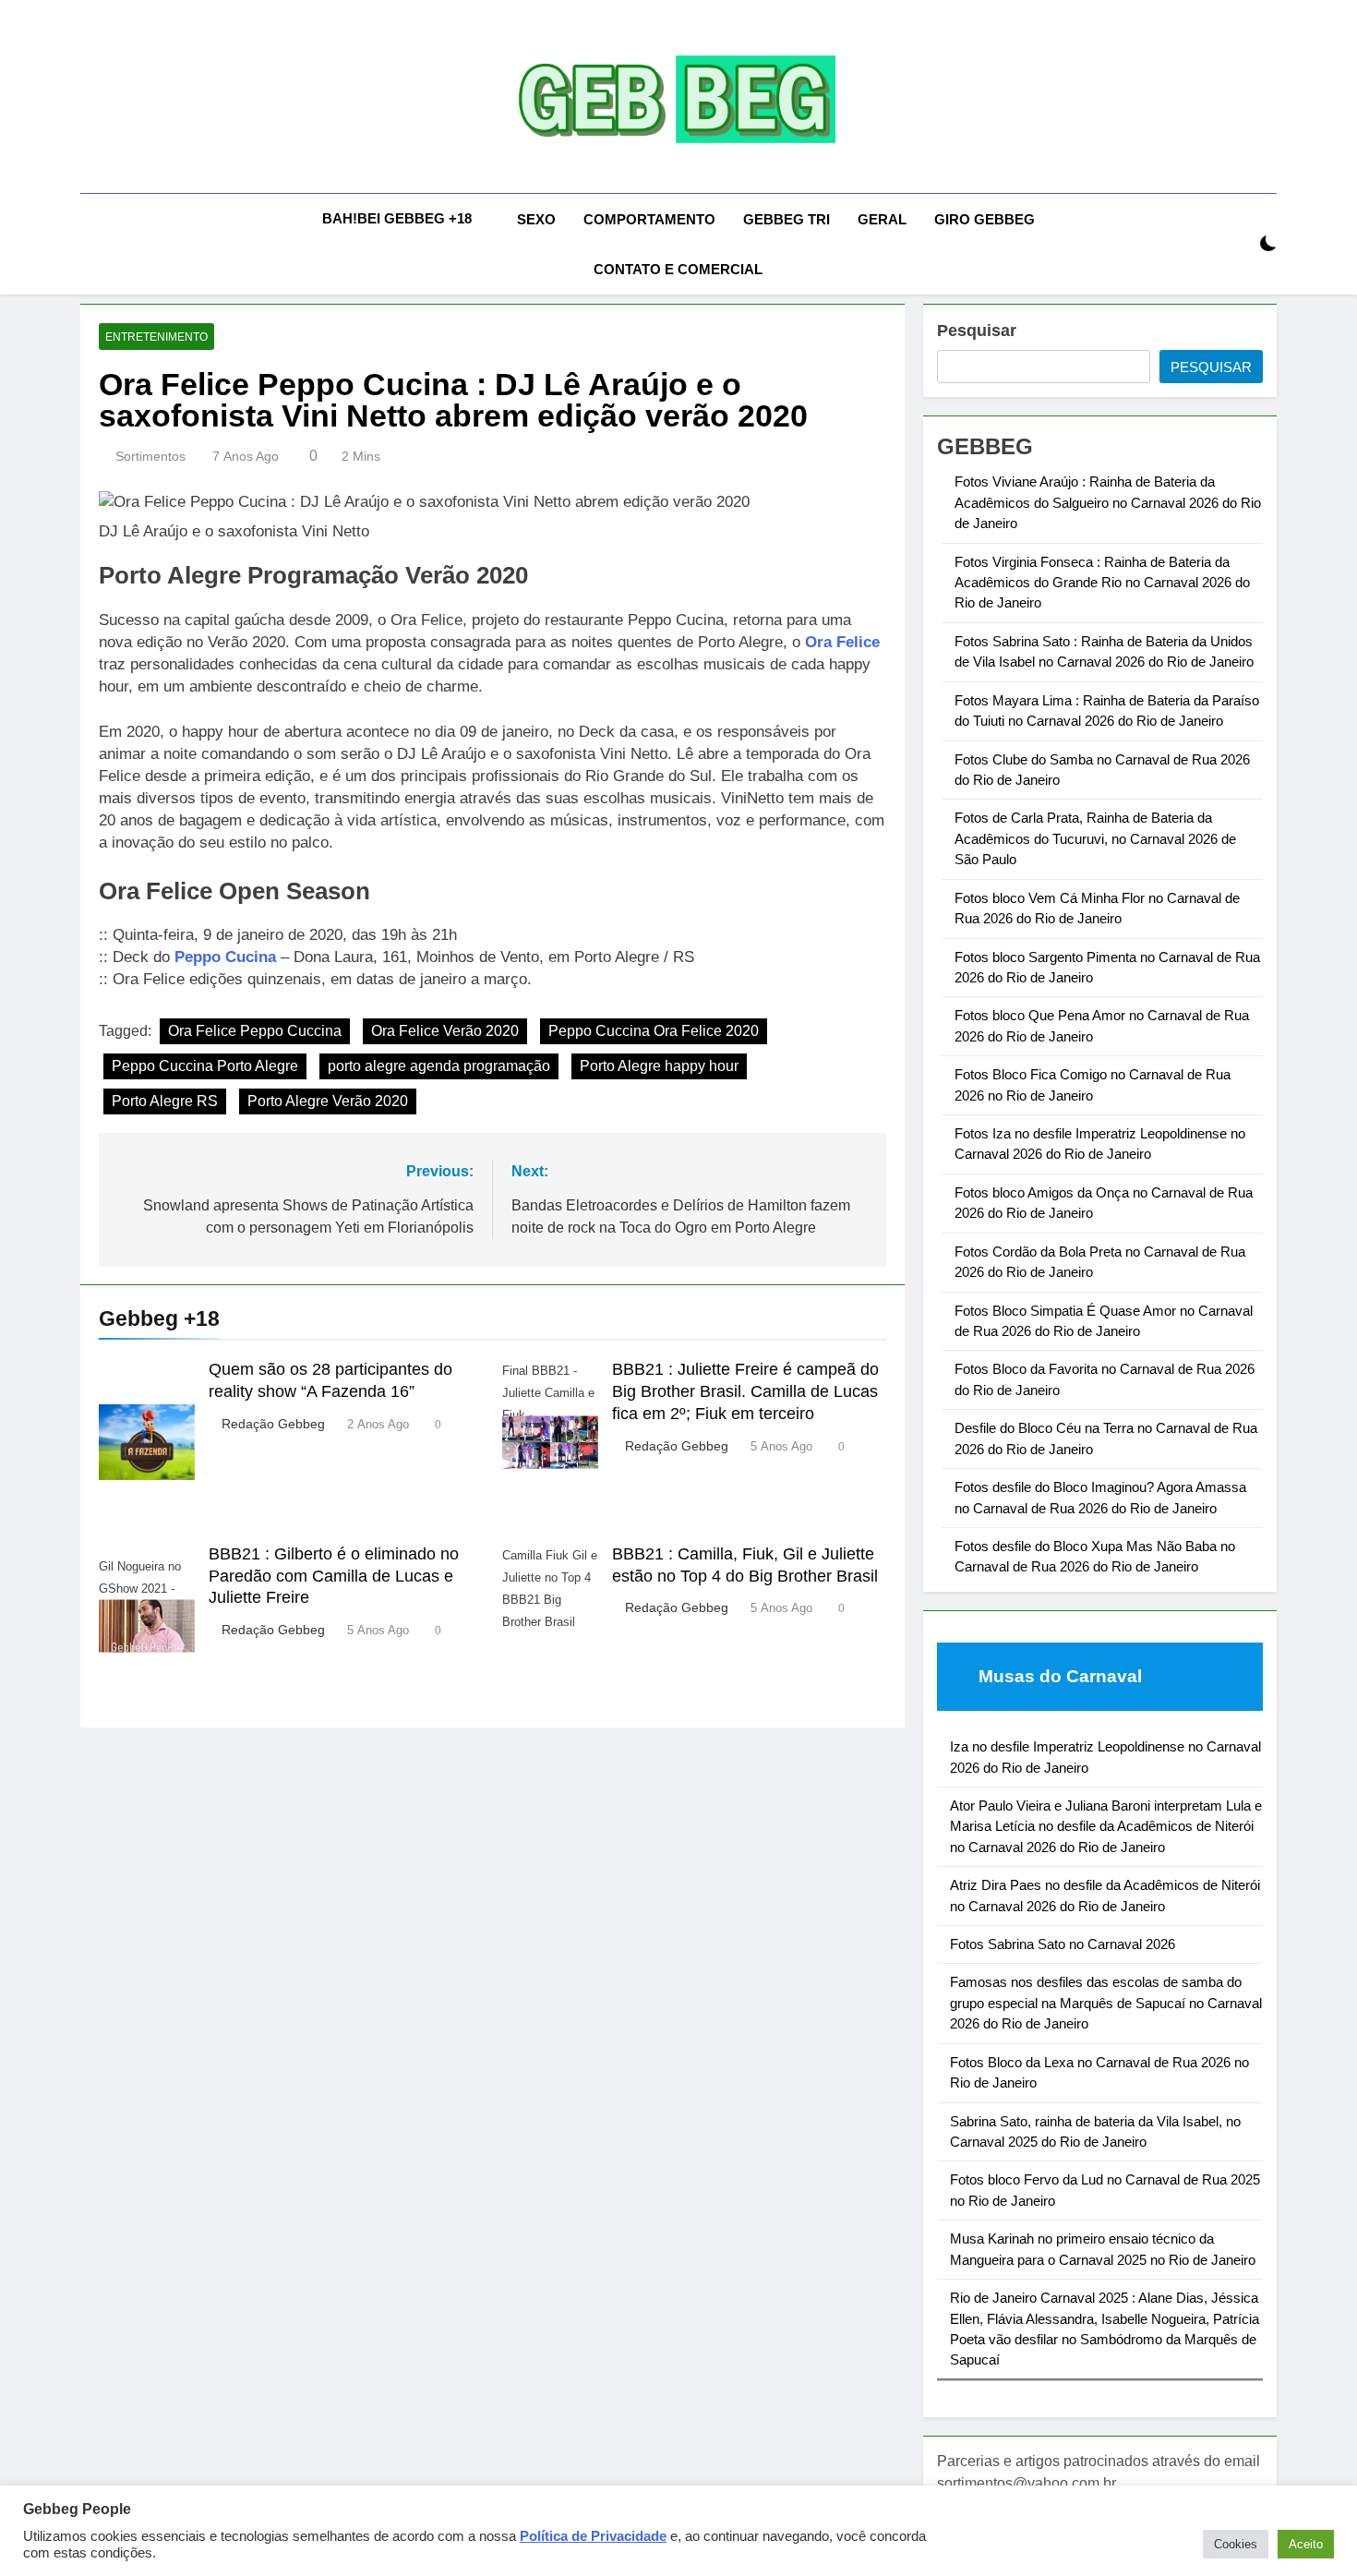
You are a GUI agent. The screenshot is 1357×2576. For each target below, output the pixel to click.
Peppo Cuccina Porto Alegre (205, 1066)
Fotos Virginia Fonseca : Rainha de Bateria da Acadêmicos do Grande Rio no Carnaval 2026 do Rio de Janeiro (1102, 583)
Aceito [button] (1306, 2544)
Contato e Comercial (678, 269)
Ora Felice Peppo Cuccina (255, 1031)
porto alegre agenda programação (439, 1066)
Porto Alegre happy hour (659, 1066)
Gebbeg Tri (787, 219)
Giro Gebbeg (985, 219)
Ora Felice (842, 642)
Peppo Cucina (225, 957)
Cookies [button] (1236, 2544)
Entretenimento (156, 337)
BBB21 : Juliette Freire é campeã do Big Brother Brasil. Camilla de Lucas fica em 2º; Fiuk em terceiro (745, 1391)
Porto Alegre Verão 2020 (328, 1101)
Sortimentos (150, 456)
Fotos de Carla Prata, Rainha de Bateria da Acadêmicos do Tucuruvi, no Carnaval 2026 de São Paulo (1095, 838)
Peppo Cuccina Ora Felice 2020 (654, 1031)
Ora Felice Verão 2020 (445, 1031)
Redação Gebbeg (273, 1424)
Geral (882, 219)
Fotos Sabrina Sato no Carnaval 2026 (1063, 1944)
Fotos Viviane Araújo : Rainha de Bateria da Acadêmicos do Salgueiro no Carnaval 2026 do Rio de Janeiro (1108, 502)
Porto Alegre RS (165, 1101)
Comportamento (649, 219)
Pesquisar (977, 331)
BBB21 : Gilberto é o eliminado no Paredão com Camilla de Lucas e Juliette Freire (334, 1576)
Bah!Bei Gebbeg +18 (397, 218)
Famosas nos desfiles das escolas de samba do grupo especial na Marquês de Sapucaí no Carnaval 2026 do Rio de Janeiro (1106, 2003)
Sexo (536, 219)
